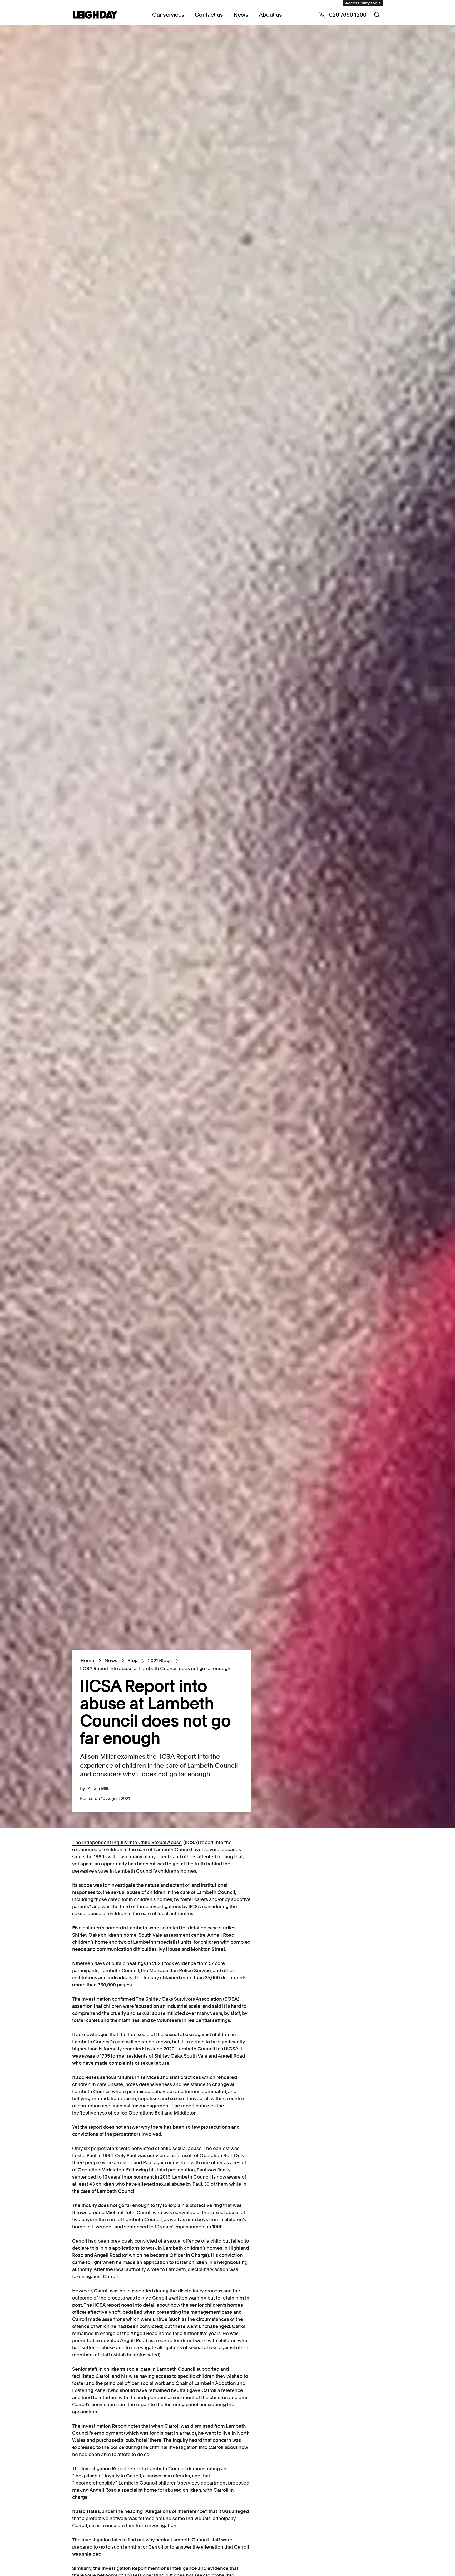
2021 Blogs (160, 1661)
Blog (133, 1661)
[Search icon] (377, 15)
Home (87, 1661)
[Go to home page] (95, 15)
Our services (168, 15)
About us (270, 15)
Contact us (209, 15)
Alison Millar (100, 1789)
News (241, 15)
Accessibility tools (363, 3)
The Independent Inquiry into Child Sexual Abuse (127, 1842)
